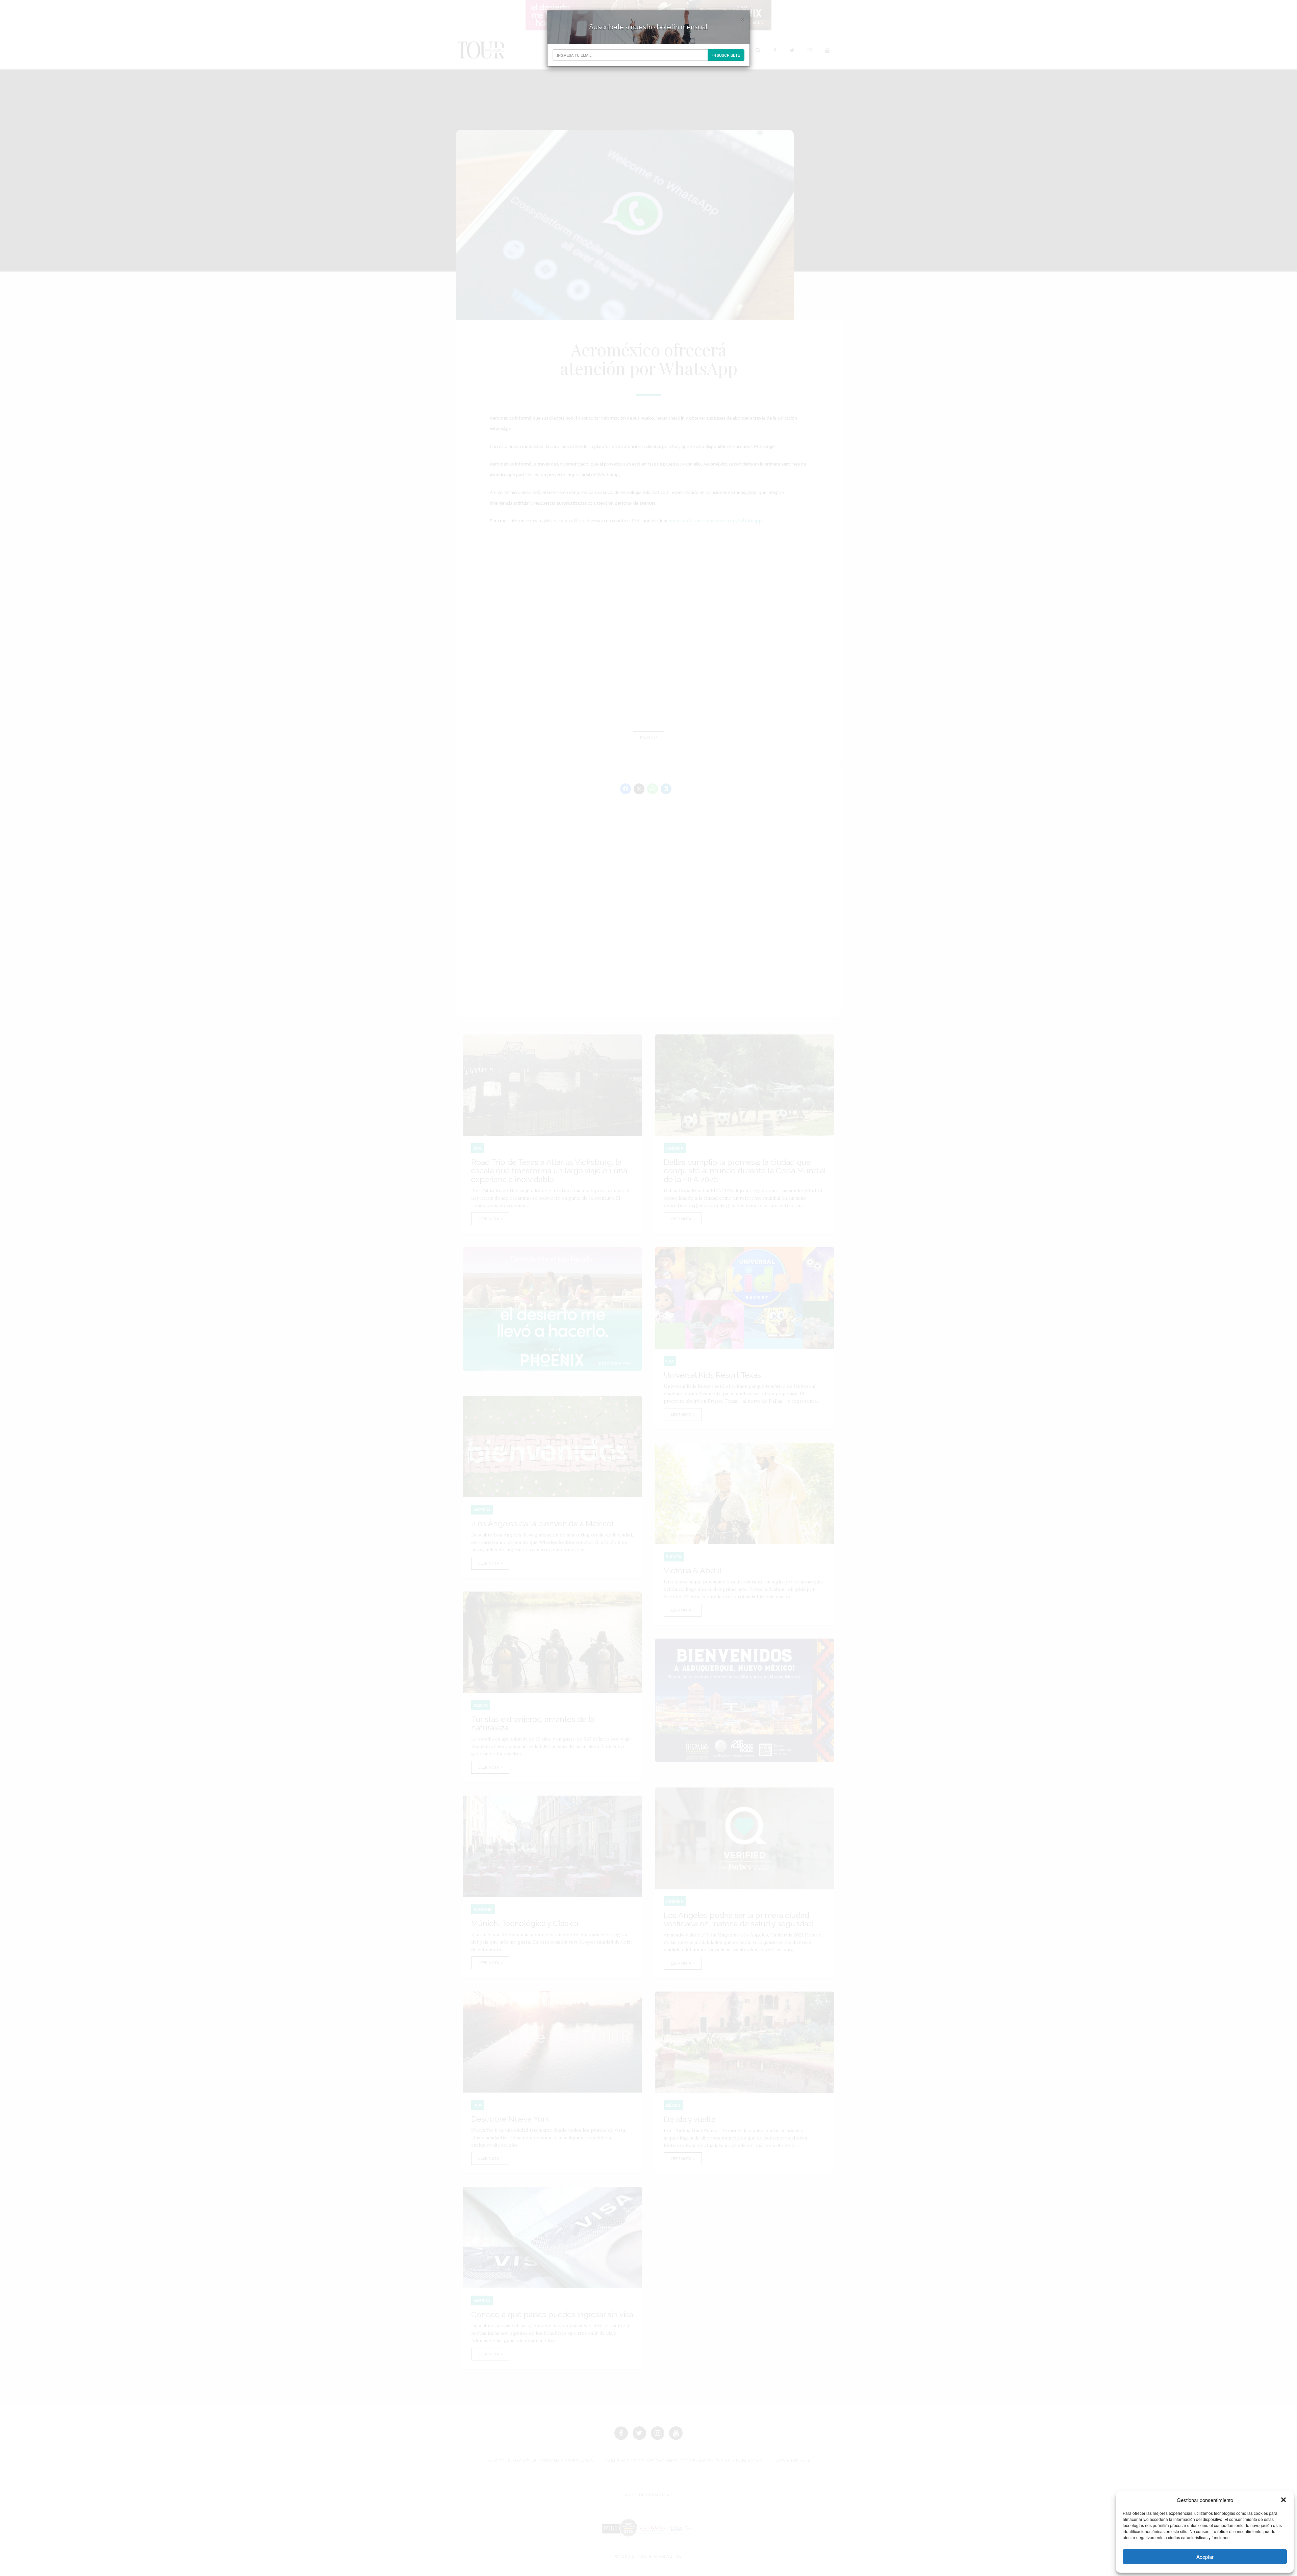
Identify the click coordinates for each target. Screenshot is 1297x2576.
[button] (1283, 2500)
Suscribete (728, 55)
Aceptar (1205, 2557)
